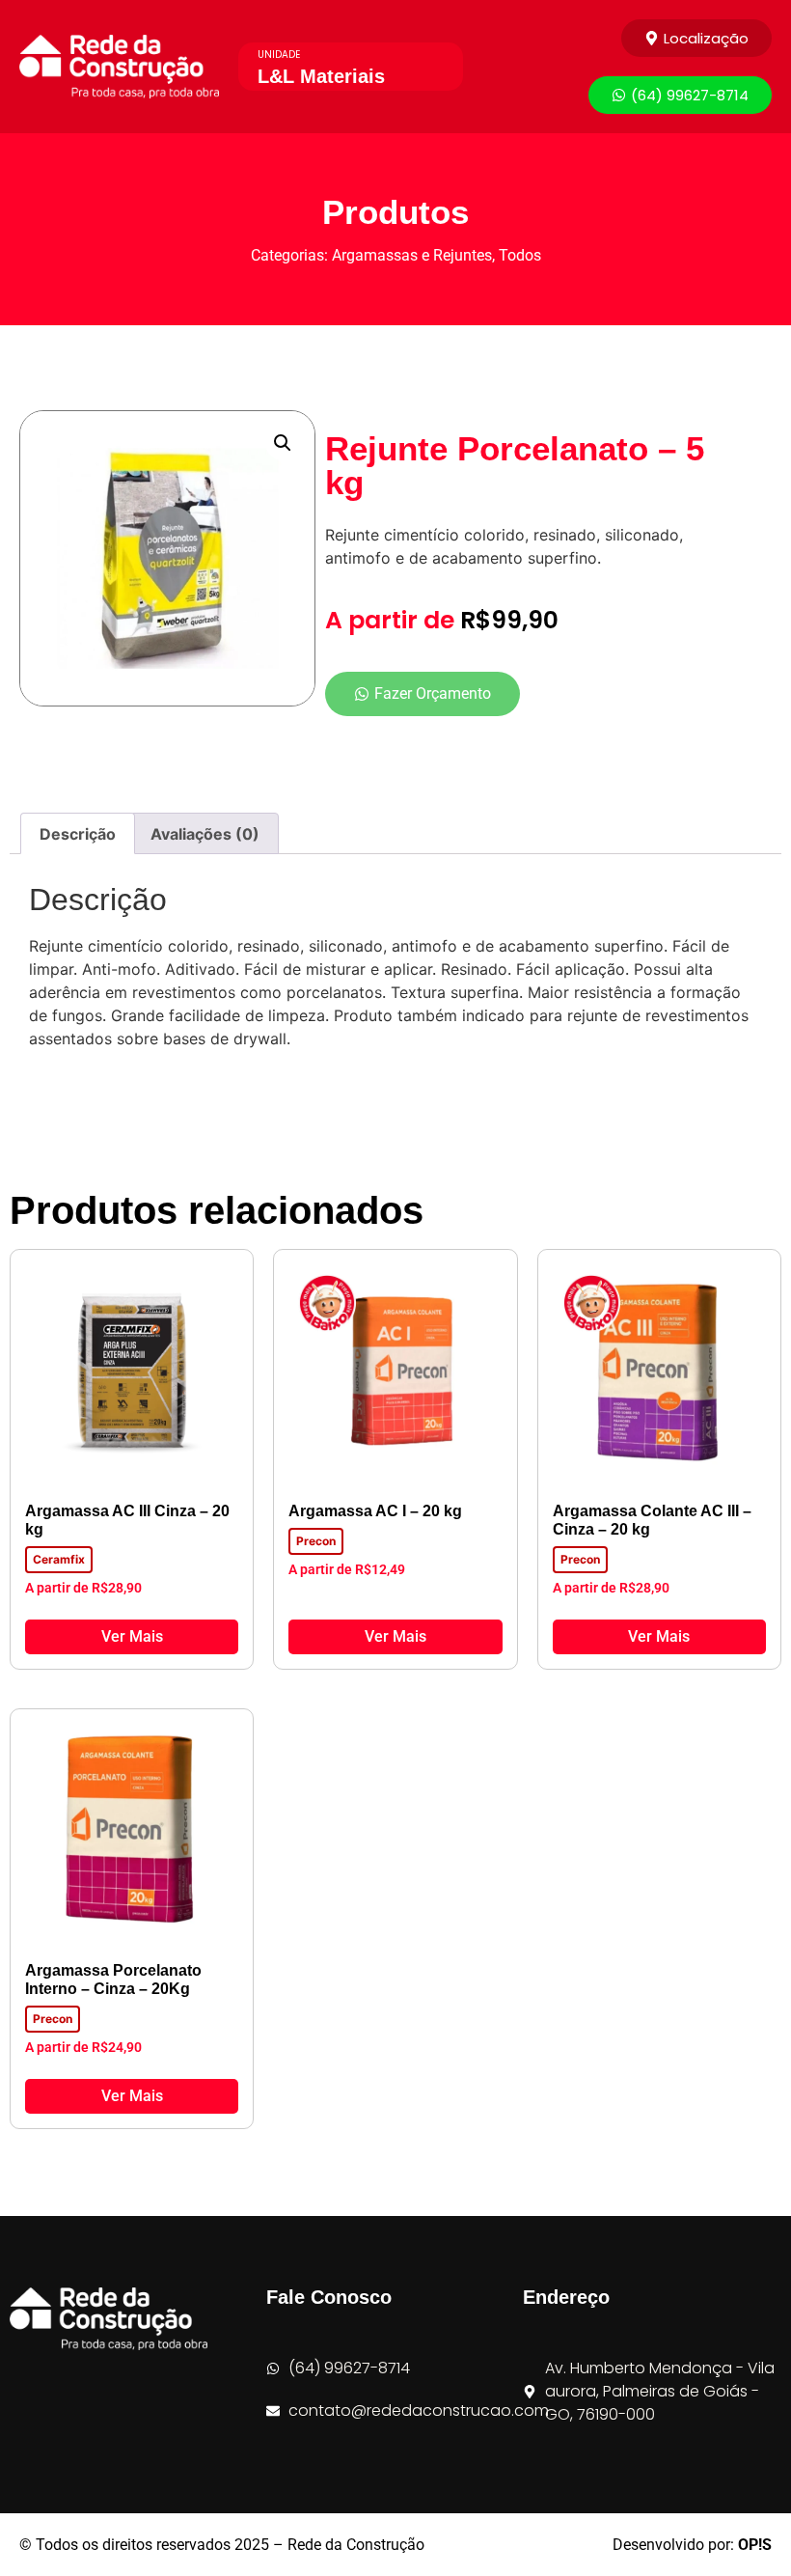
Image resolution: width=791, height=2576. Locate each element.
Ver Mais (132, 1636)
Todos (520, 255)
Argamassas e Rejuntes (412, 255)
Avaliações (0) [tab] (205, 834)
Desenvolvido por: (692, 2545)
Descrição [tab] (78, 834)
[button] (283, 443)
